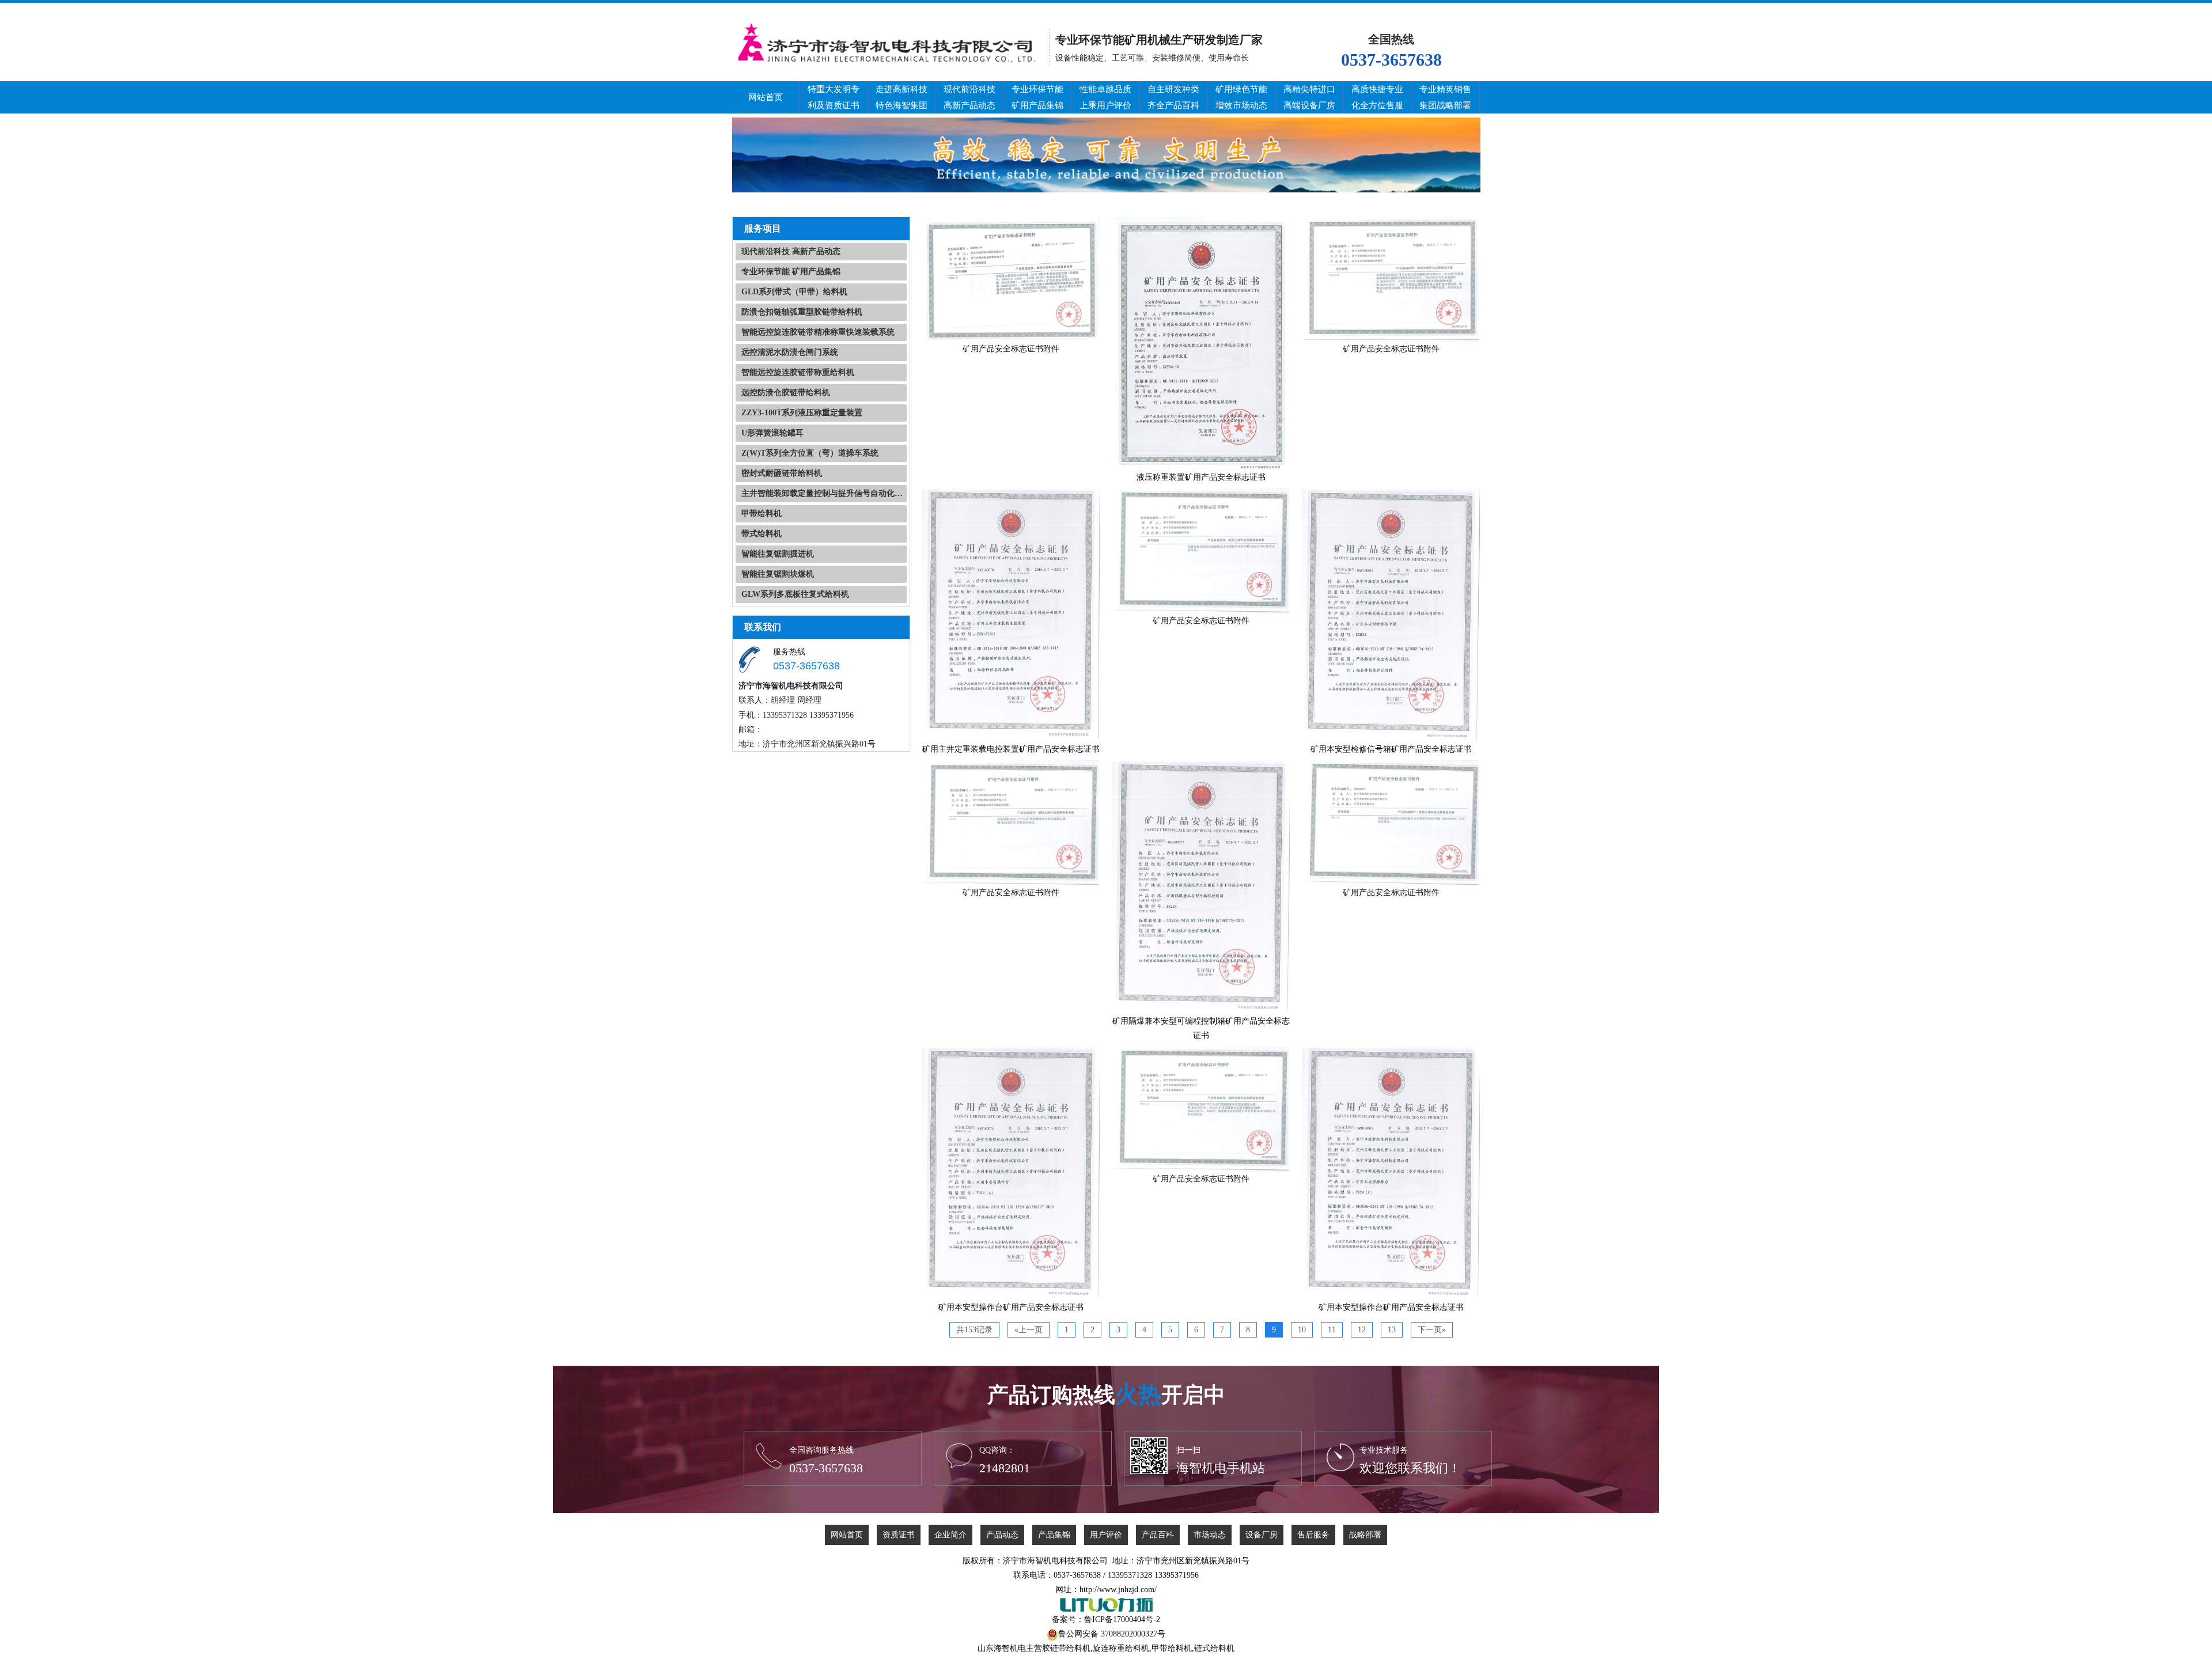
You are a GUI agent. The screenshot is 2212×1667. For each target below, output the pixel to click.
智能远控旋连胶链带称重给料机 (798, 372)
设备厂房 (1262, 1535)
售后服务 (1313, 1535)
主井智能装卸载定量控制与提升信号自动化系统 (824, 493)
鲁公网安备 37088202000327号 (1112, 1634)
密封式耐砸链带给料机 (782, 473)
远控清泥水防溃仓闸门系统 (790, 352)
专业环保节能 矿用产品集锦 (791, 272)
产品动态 (1002, 1535)
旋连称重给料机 (1121, 1648)
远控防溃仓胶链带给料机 (786, 393)
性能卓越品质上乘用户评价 (1105, 97)
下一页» (1432, 1330)
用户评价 (1106, 1535)
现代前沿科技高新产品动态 (969, 97)
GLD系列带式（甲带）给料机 (794, 292)
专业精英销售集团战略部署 (1445, 97)
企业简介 (950, 1535)
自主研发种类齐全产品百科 (1173, 97)
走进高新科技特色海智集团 (902, 97)
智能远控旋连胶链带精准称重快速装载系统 (818, 332)
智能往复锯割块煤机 (778, 574)
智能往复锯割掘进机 (778, 554)
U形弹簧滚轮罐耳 (772, 433)
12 (1362, 1330)
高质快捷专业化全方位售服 (1377, 97)
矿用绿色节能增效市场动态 (1241, 97)
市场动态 (1210, 1535)
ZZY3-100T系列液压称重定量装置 (802, 413)
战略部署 (1365, 1535)
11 (1332, 1330)
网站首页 (766, 97)
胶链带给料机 (1066, 1648)
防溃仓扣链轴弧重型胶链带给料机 (802, 312)
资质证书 (899, 1535)
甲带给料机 (762, 514)
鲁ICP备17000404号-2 (1122, 1619)
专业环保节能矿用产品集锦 (1037, 97)
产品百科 (1158, 1535)
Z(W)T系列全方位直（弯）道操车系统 (810, 453)
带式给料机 (762, 534)
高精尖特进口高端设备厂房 (1309, 97)
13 (1392, 1330)
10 (1302, 1330)
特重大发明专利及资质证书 (834, 97)
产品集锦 (1054, 1535)
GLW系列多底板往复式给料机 (795, 594)
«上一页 (1029, 1330)
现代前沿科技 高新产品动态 (791, 251)
